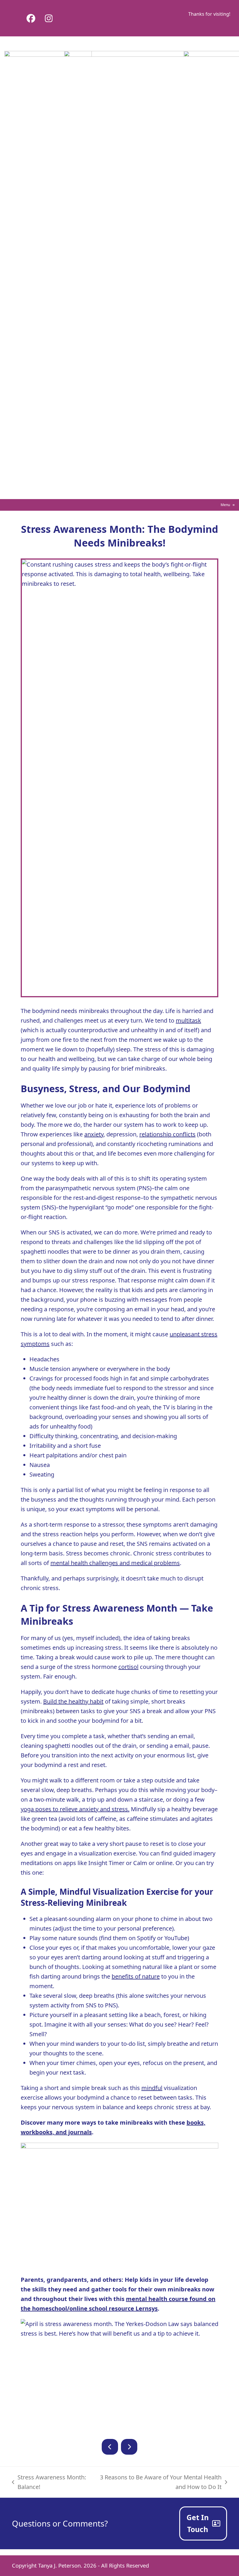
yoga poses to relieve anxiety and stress (74, 1809)
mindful (152, 2088)
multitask (188, 1020)
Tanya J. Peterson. (60, 2565)
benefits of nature (136, 1976)
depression (121, 1134)
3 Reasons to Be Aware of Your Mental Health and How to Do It (157, 2482)
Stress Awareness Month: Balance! (49, 2482)
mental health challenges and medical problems (115, 1563)
